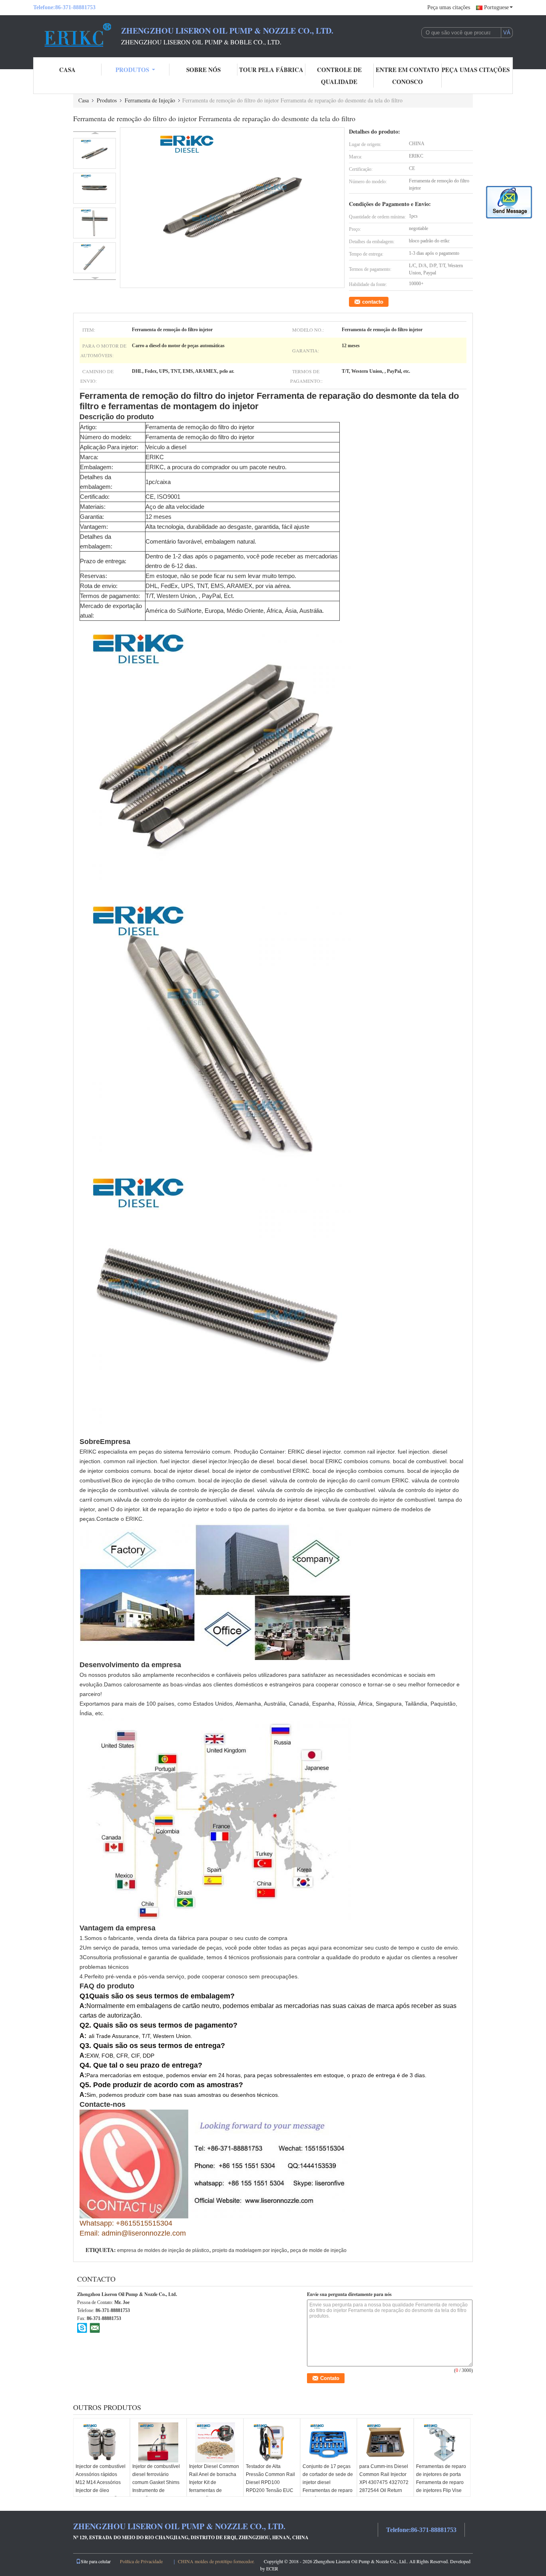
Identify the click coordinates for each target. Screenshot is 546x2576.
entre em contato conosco (408, 76)
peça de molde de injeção (318, 2250)
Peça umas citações (449, 7)
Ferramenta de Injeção (150, 100)
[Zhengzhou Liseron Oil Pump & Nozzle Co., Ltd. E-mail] (95, 2328)
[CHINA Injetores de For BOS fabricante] (77, 35)
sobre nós (203, 70)
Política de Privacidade (141, 2561)
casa (67, 70)
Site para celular (96, 2561)
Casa (84, 100)
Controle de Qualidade (339, 76)
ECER (272, 2568)
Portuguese (496, 7)
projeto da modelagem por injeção (250, 2250)
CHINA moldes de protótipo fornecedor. (217, 2561)
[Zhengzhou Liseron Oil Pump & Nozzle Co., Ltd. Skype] (82, 2328)
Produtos (132, 70)
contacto (373, 302)
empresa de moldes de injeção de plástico (163, 2250)
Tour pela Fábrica (271, 70)
